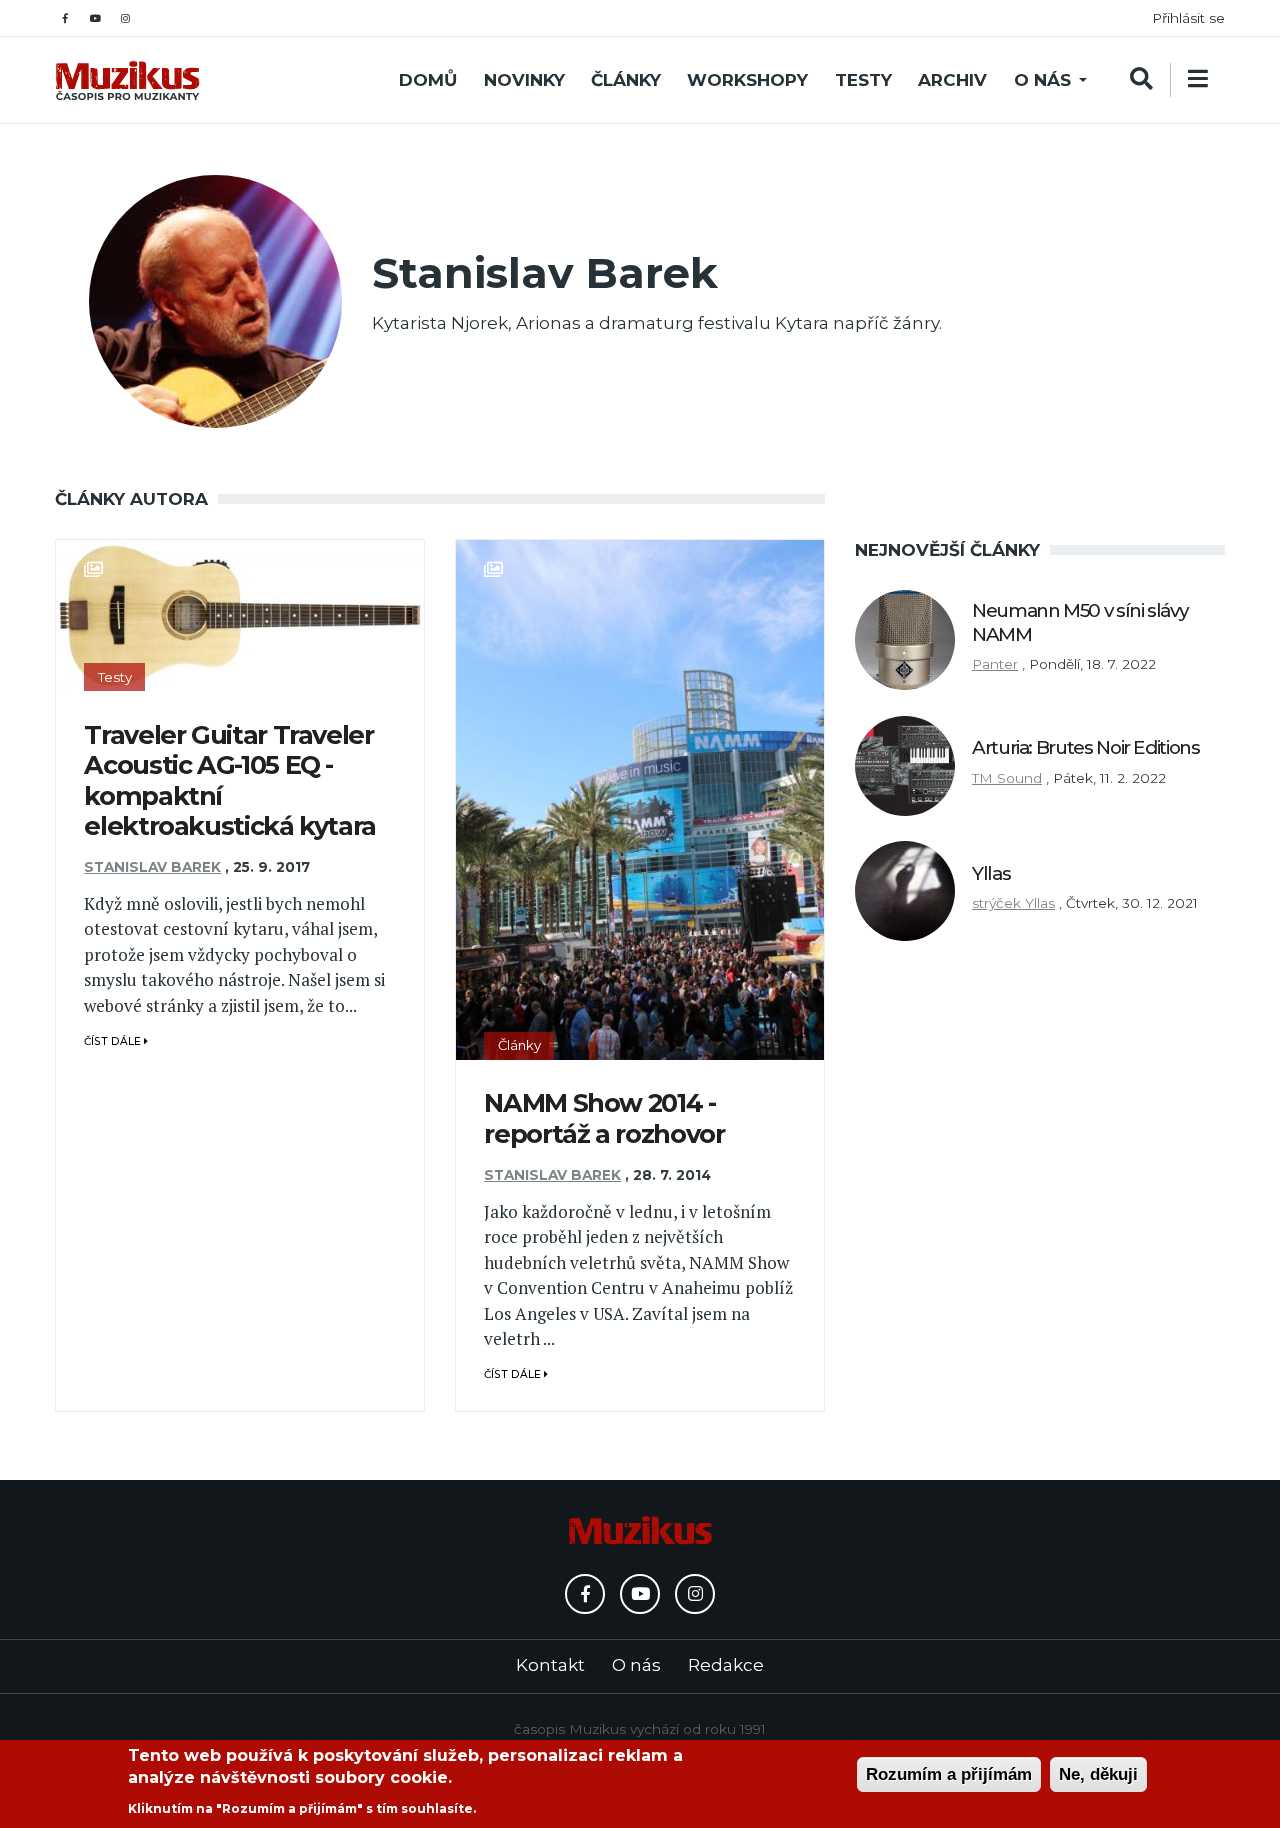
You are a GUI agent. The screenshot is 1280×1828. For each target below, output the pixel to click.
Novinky (524, 80)
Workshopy (747, 80)
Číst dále (114, 1041)
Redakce (726, 1665)
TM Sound (1007, 778)
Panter (995, 664)
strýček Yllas (1013, 903)
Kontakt (550, 1665)
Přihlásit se (1188, 18)
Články (626, 80)
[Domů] (127, 80)
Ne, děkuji (1098, 1774)
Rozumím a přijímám (949, 1774)
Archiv (952, 80)
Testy (863, 80)
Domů (428, 80)
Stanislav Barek (152, 867)
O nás (1042, 80)
